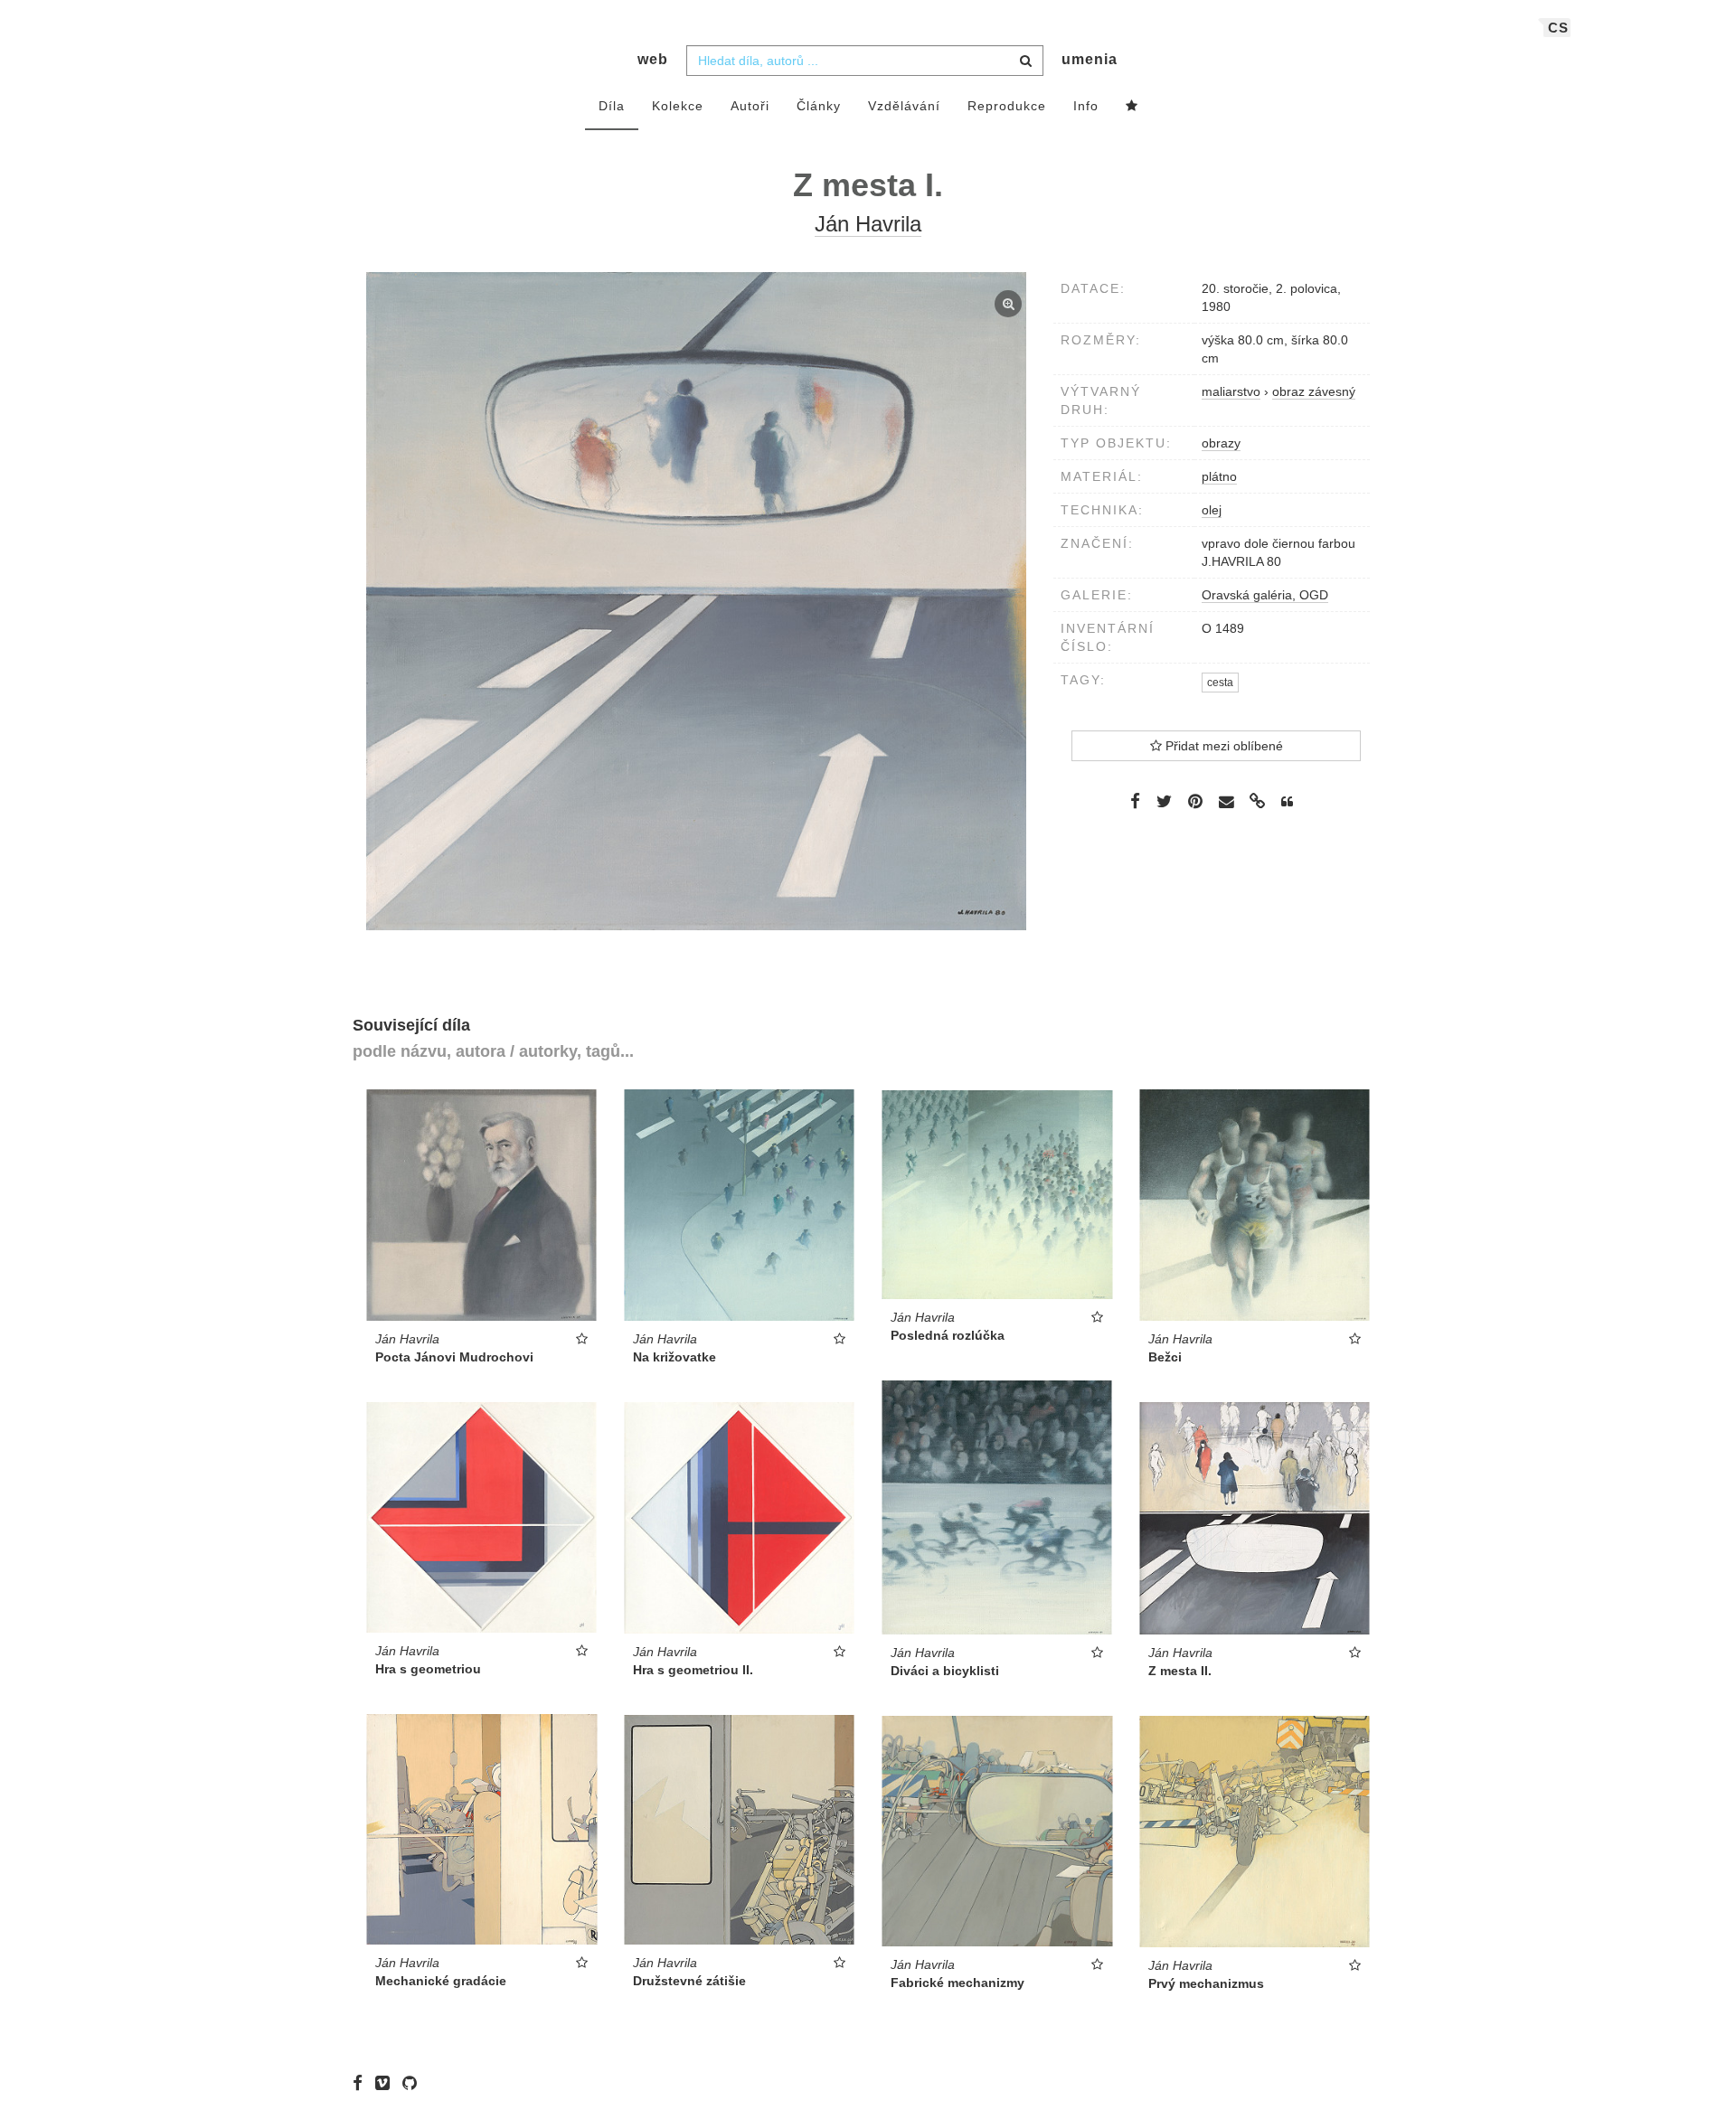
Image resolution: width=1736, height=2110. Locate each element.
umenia (1090, 59)
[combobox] (865, 61)
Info (1086, 106)
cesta (1220, 683)
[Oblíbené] (1132, 107)
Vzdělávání (904, 106)
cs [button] (1558, 28)
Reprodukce (1007, 106)
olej (1212, 510)
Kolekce (678, 106)
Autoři (750, 106)
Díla (612, 106)
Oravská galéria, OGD (1265, 595)
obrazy (1221, 443)
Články (819, 106)
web (653, 59)
